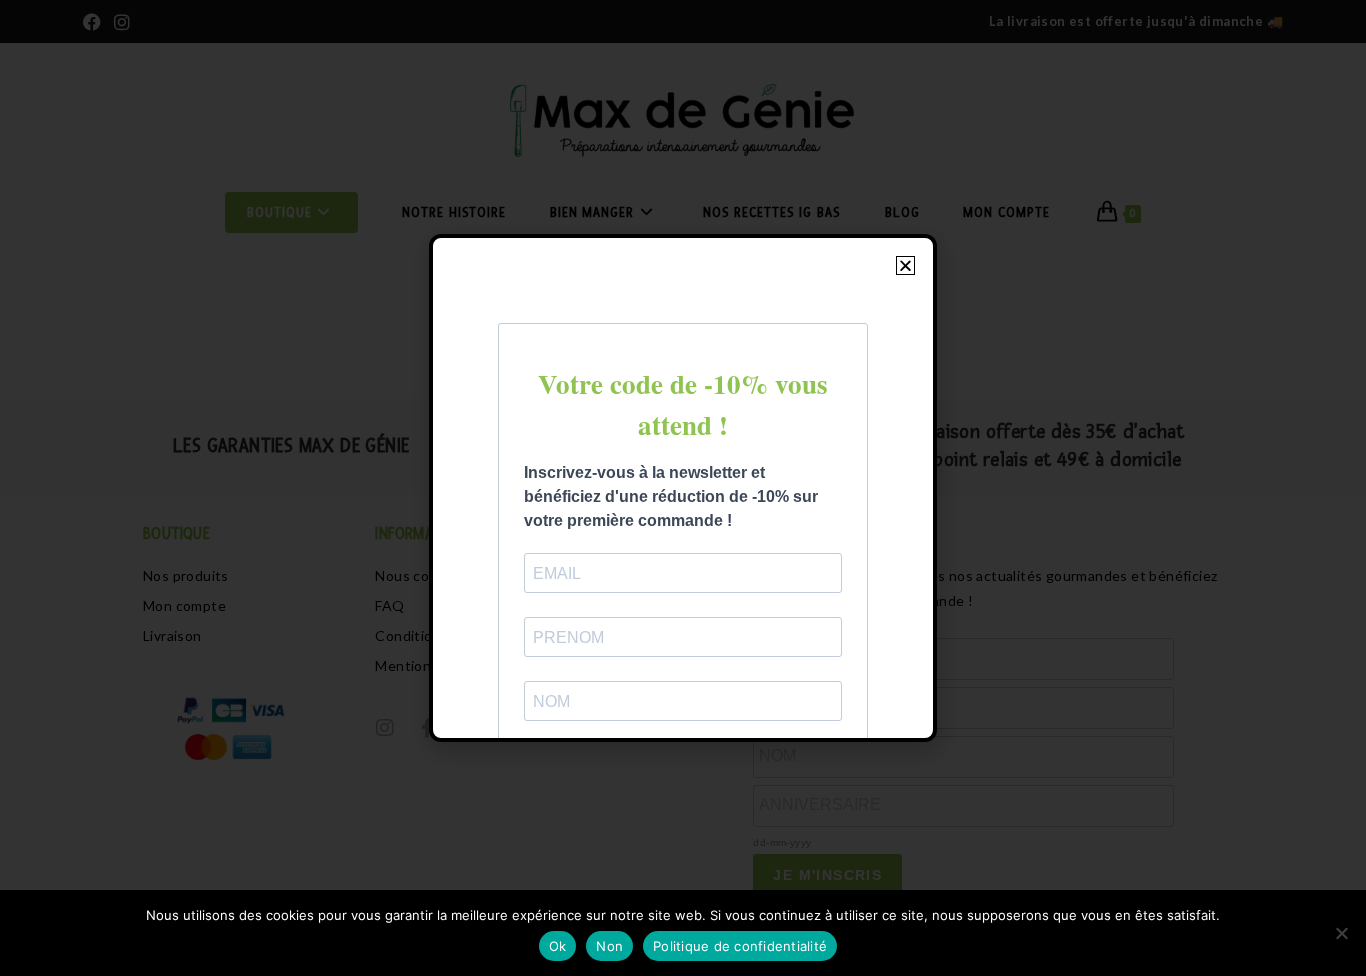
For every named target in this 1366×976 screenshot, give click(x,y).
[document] (683, 488)
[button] (905, 265)
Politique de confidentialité (740, 946)
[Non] (1341, 933)
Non (609, 946)
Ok (558, 946)
